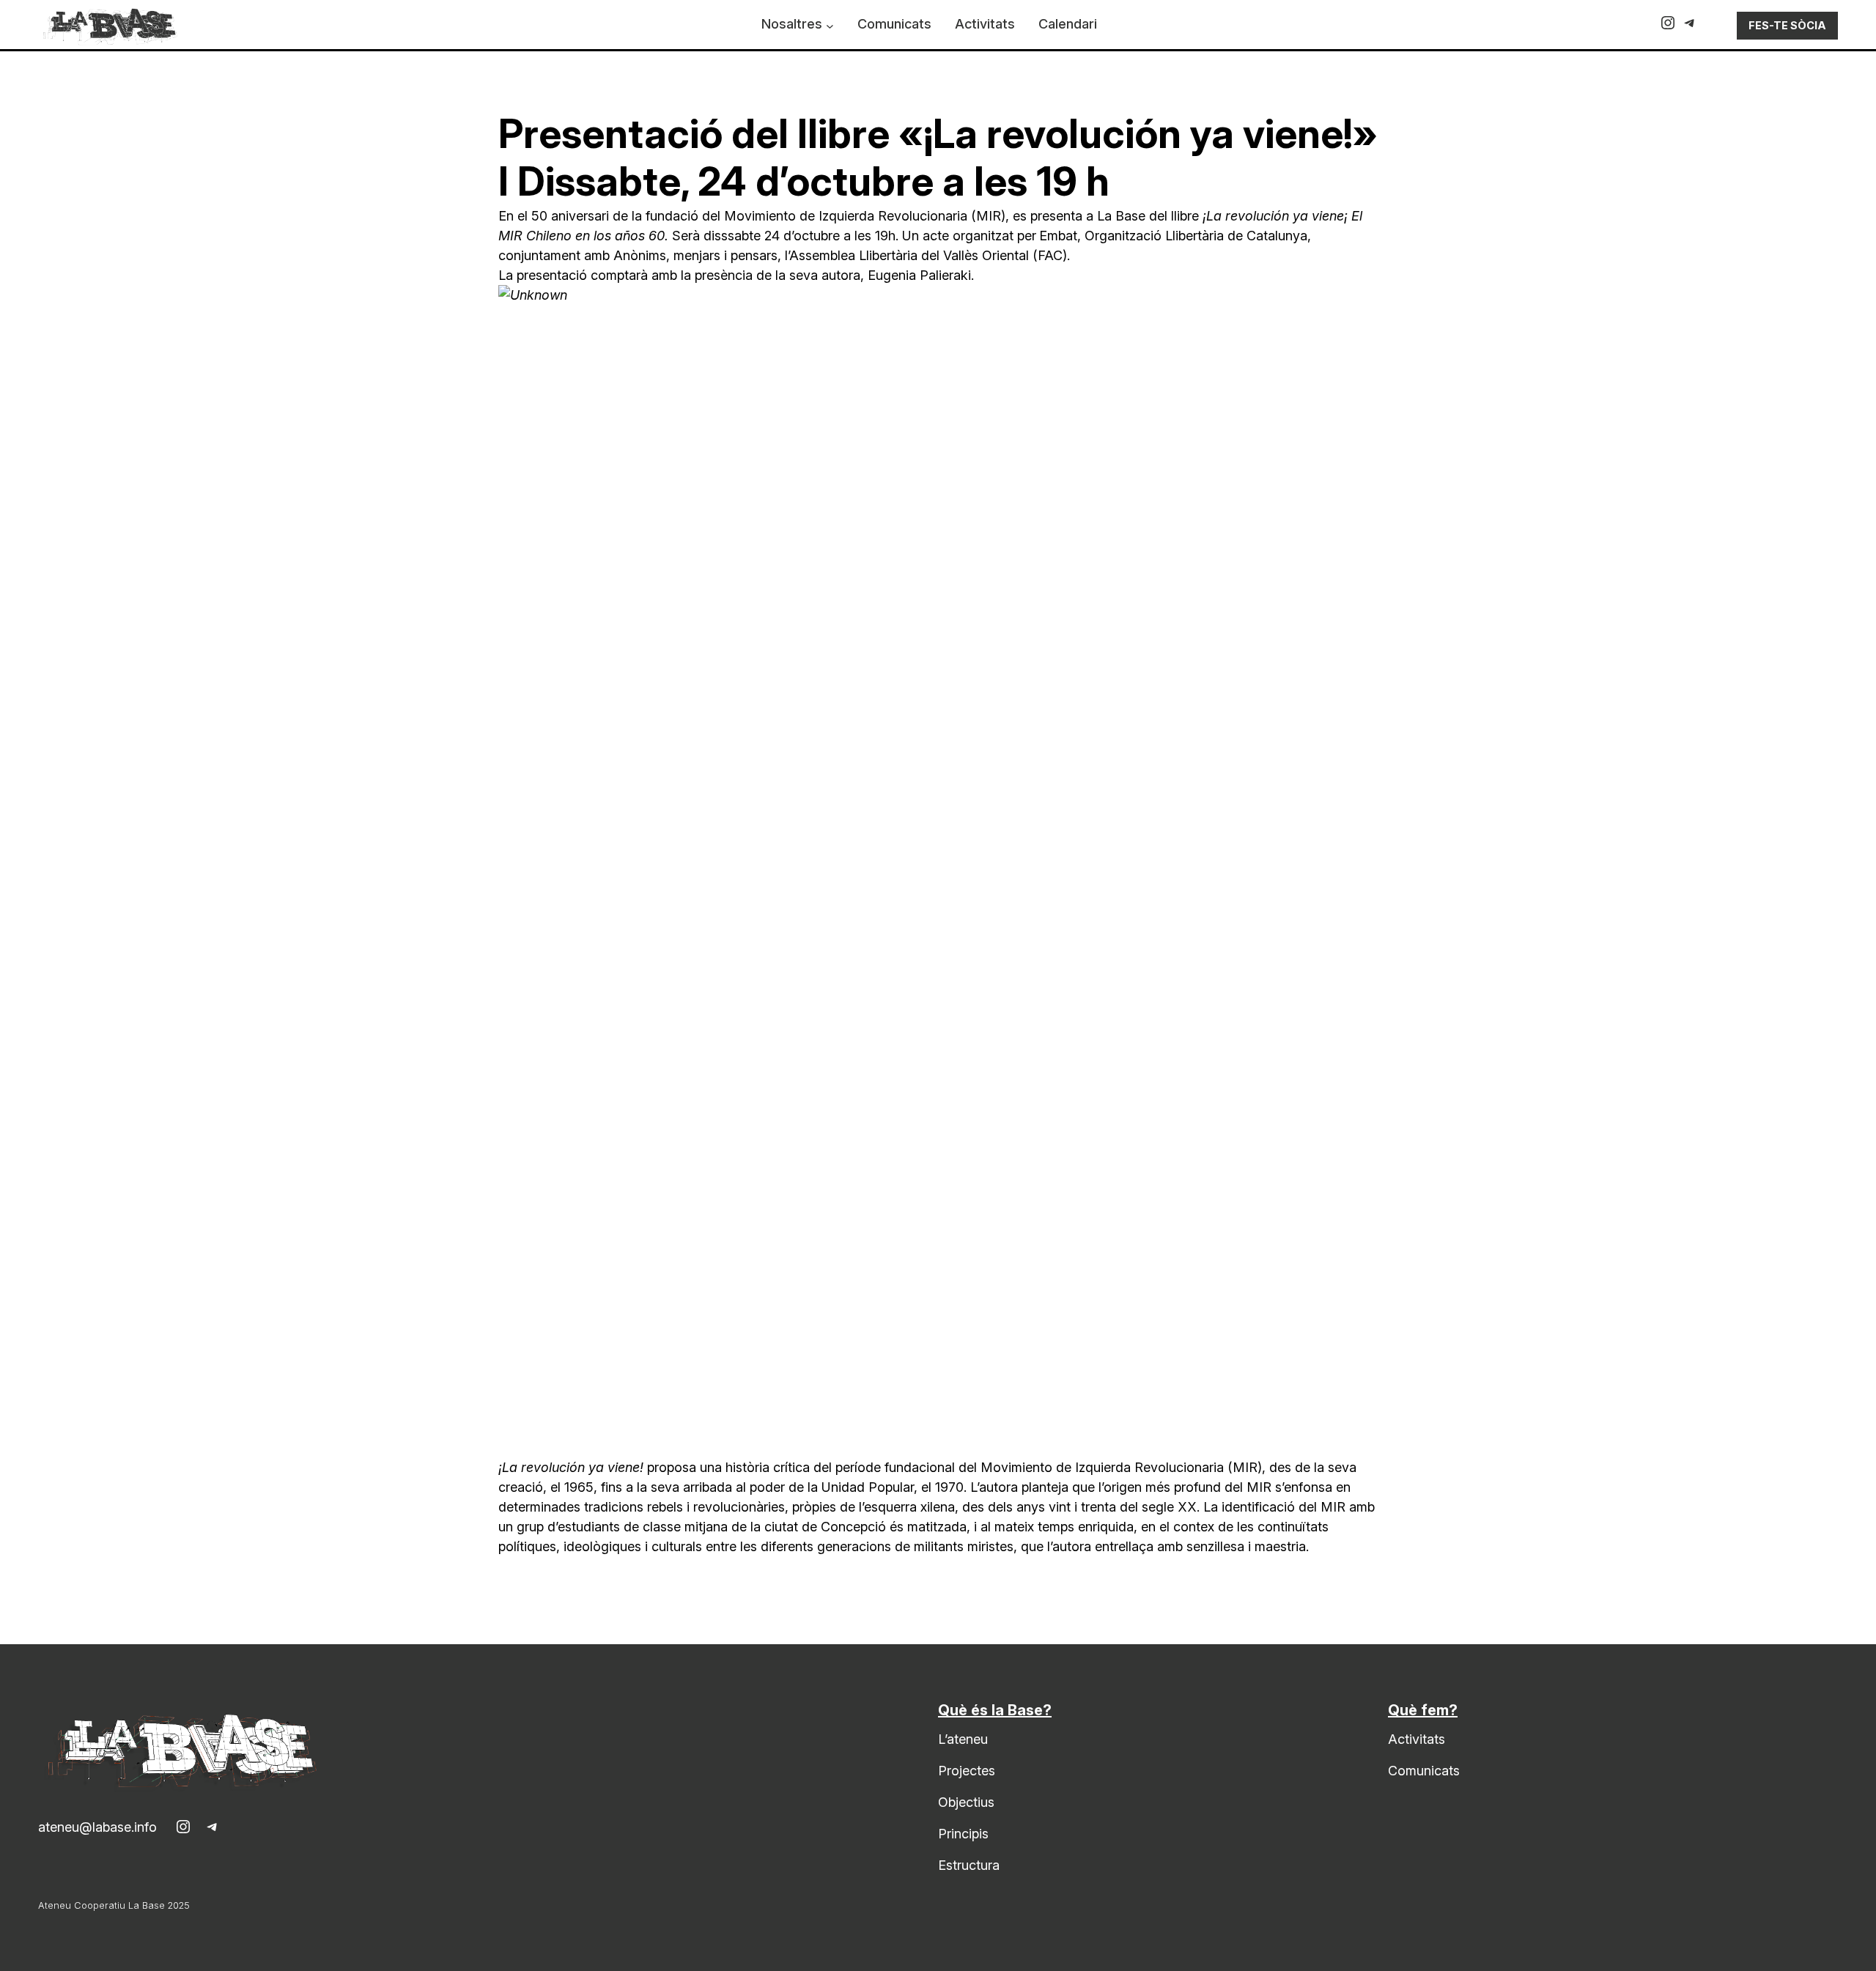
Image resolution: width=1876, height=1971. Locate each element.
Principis (963, 1834)
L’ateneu (963, 1739)
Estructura (969, 1865)
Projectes (967, 1771)
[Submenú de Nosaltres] (830, 26)
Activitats (1417, 1739)
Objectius (966, 1802)
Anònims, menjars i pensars (695, 255)
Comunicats (1424, 1771)
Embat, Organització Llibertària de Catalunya (1173, 236)
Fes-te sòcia (1787, 25)
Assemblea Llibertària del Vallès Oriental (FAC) (928, 255)
